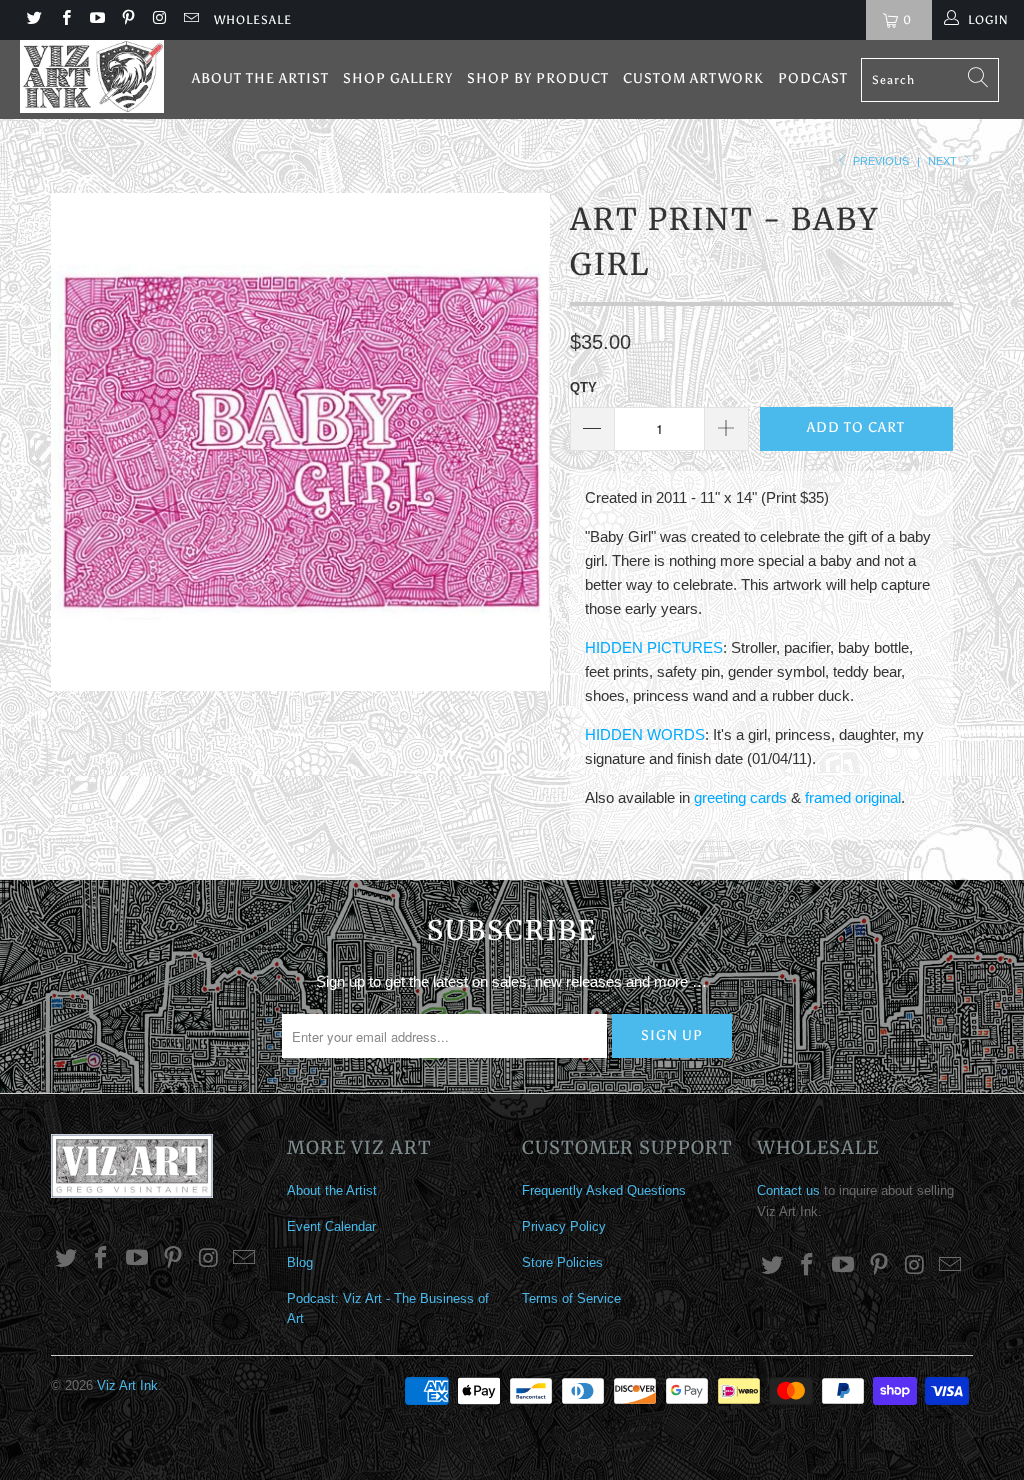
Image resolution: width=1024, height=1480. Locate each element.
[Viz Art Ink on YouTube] (96, 20)
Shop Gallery (398, 78)
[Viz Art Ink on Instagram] (158, 20)
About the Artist (260, 78)
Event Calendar (331, 1226)
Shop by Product (538, 78)
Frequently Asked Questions (604, 1190)
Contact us (788, 1190)
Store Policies (562, 1262)
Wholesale (253, 20)
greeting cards (740, 797)
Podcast (813, 78)
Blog (300, 1262)
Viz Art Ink (127, 1385)
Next (944, 161)
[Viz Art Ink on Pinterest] (127, 20)
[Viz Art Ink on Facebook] (64, 20)
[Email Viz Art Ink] (189, 20)
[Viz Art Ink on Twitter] (33, 20)
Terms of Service (571, 1298)
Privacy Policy (564, 1226)
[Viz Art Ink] (92, 76)
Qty (583, 387)
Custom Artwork (693, 78)
